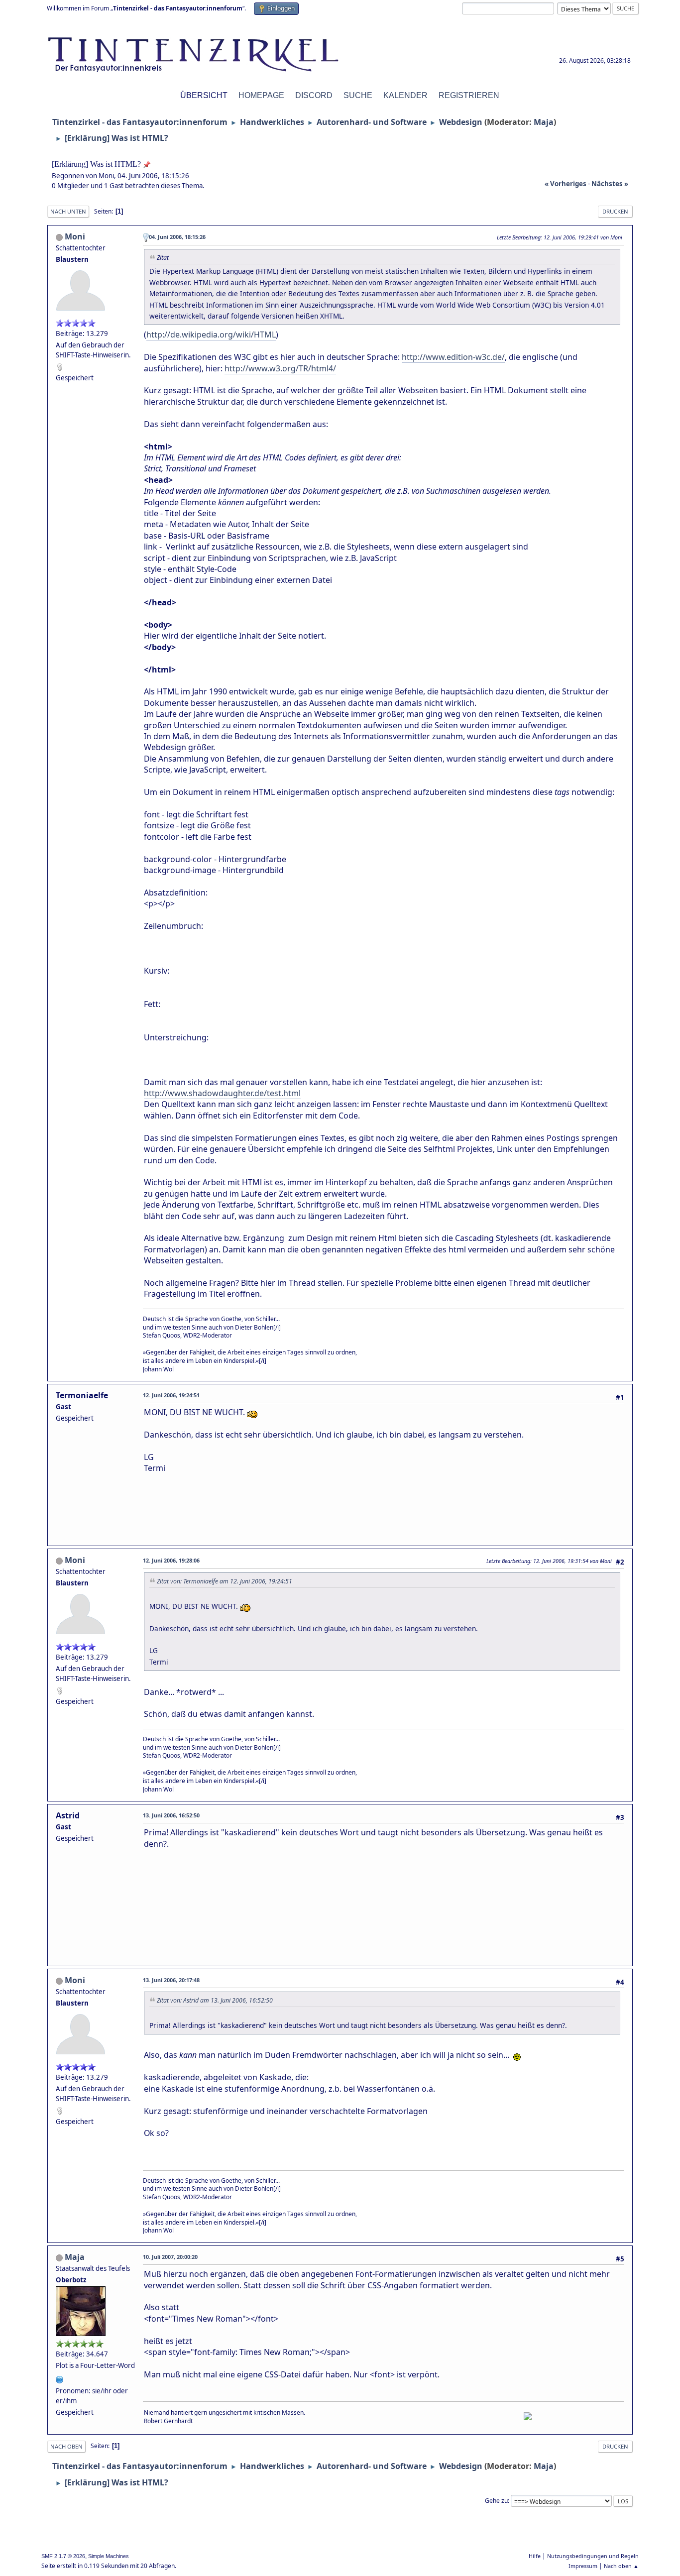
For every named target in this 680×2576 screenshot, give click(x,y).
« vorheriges (566, 184)
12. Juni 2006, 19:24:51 (171, 1395)
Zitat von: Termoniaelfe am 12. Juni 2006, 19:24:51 (225, 1581)
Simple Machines (109, 2556)
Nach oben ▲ (621, 2566)
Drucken (615, 211)
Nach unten (68, 211)
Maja (544, 122)
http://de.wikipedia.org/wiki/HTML (211, 335)
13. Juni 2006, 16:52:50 (171, 1815)
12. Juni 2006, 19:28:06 (171, 1560)
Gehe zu (496, 2501)
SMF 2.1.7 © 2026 (63, 2556)
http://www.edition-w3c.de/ (453, 357)
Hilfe (535, 2556)
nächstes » (610, 184)
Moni (75, 236)
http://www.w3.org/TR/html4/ (280, 368)
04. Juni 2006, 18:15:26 (177, 237)
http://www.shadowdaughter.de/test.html (222, 1093)
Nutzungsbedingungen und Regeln (593, 2556)
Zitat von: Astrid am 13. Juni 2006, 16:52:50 (215, 2000)
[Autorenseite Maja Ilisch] (60, 2378)
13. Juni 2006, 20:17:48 (171, 1980)
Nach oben (66, 2446)
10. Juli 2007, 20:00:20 (170, 2257)
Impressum (583, 2566)
